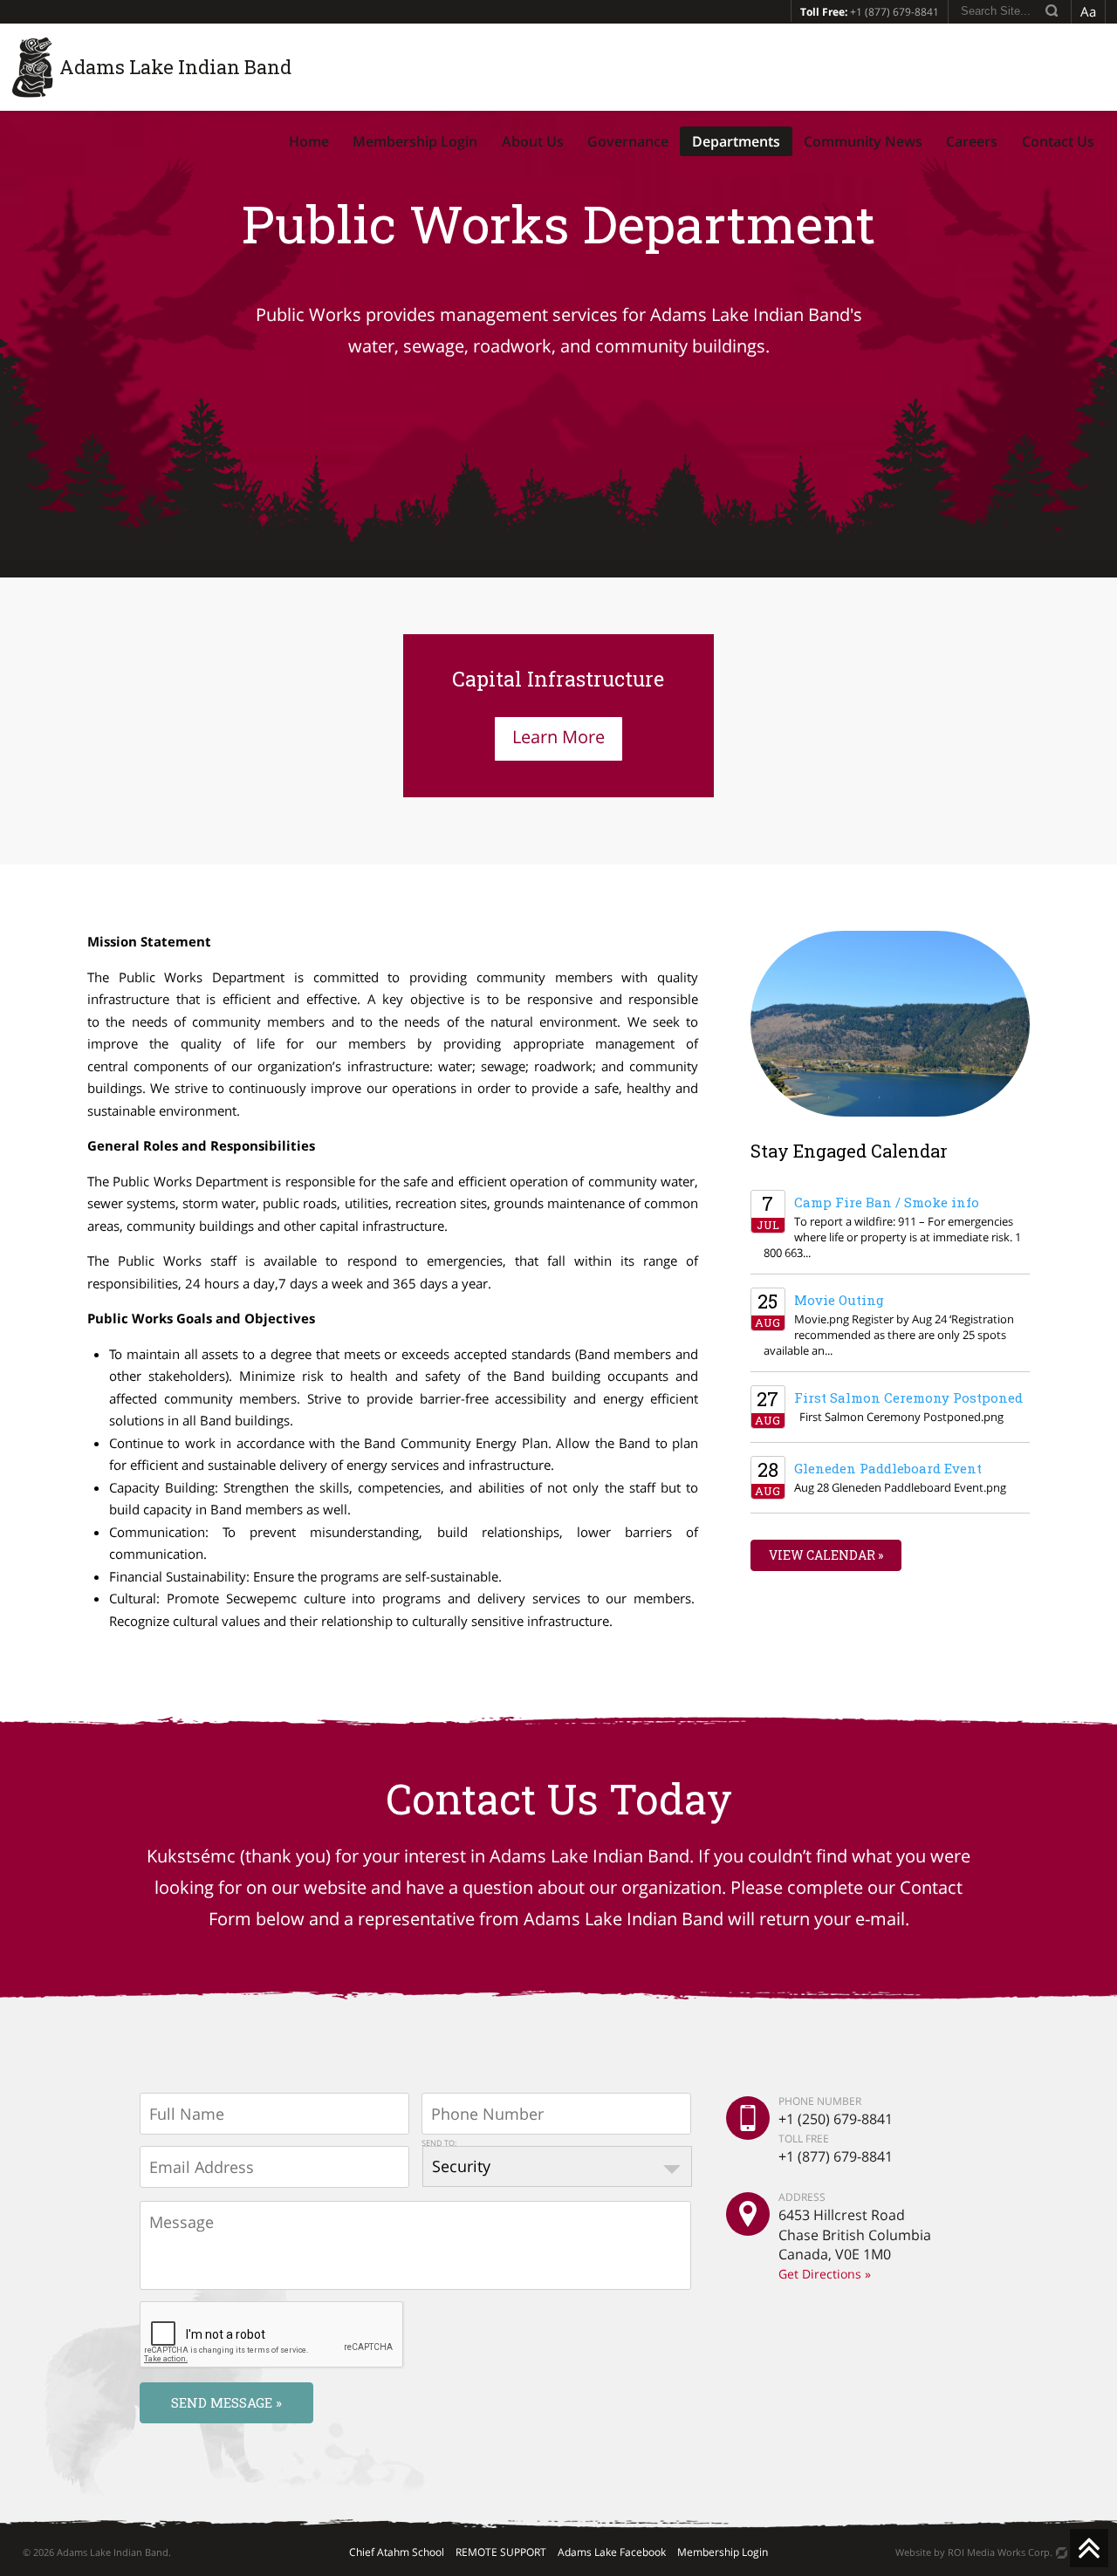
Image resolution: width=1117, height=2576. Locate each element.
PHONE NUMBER (820, 2101)
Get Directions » (825, 2274)
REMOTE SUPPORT (501, 2552)
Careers (972, 141)
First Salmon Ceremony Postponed (908, 1397)
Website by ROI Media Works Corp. (974, 2552)
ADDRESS (802, 2197)
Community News (863, 141)
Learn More (558, 737)
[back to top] (1089, 2548)
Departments (736, 141)
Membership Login (415, 141)
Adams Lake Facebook (612, 2552)
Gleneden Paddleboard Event (888, 1468)
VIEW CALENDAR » (826, 1555)
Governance (628, 141)
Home (309, 141)
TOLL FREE (804, 2138)
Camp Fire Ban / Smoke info (887, 1202)
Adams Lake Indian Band (175, 67)
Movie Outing (839, 1300)
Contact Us (1058, 141)
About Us (533, 141)
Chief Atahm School (397, 2552)
